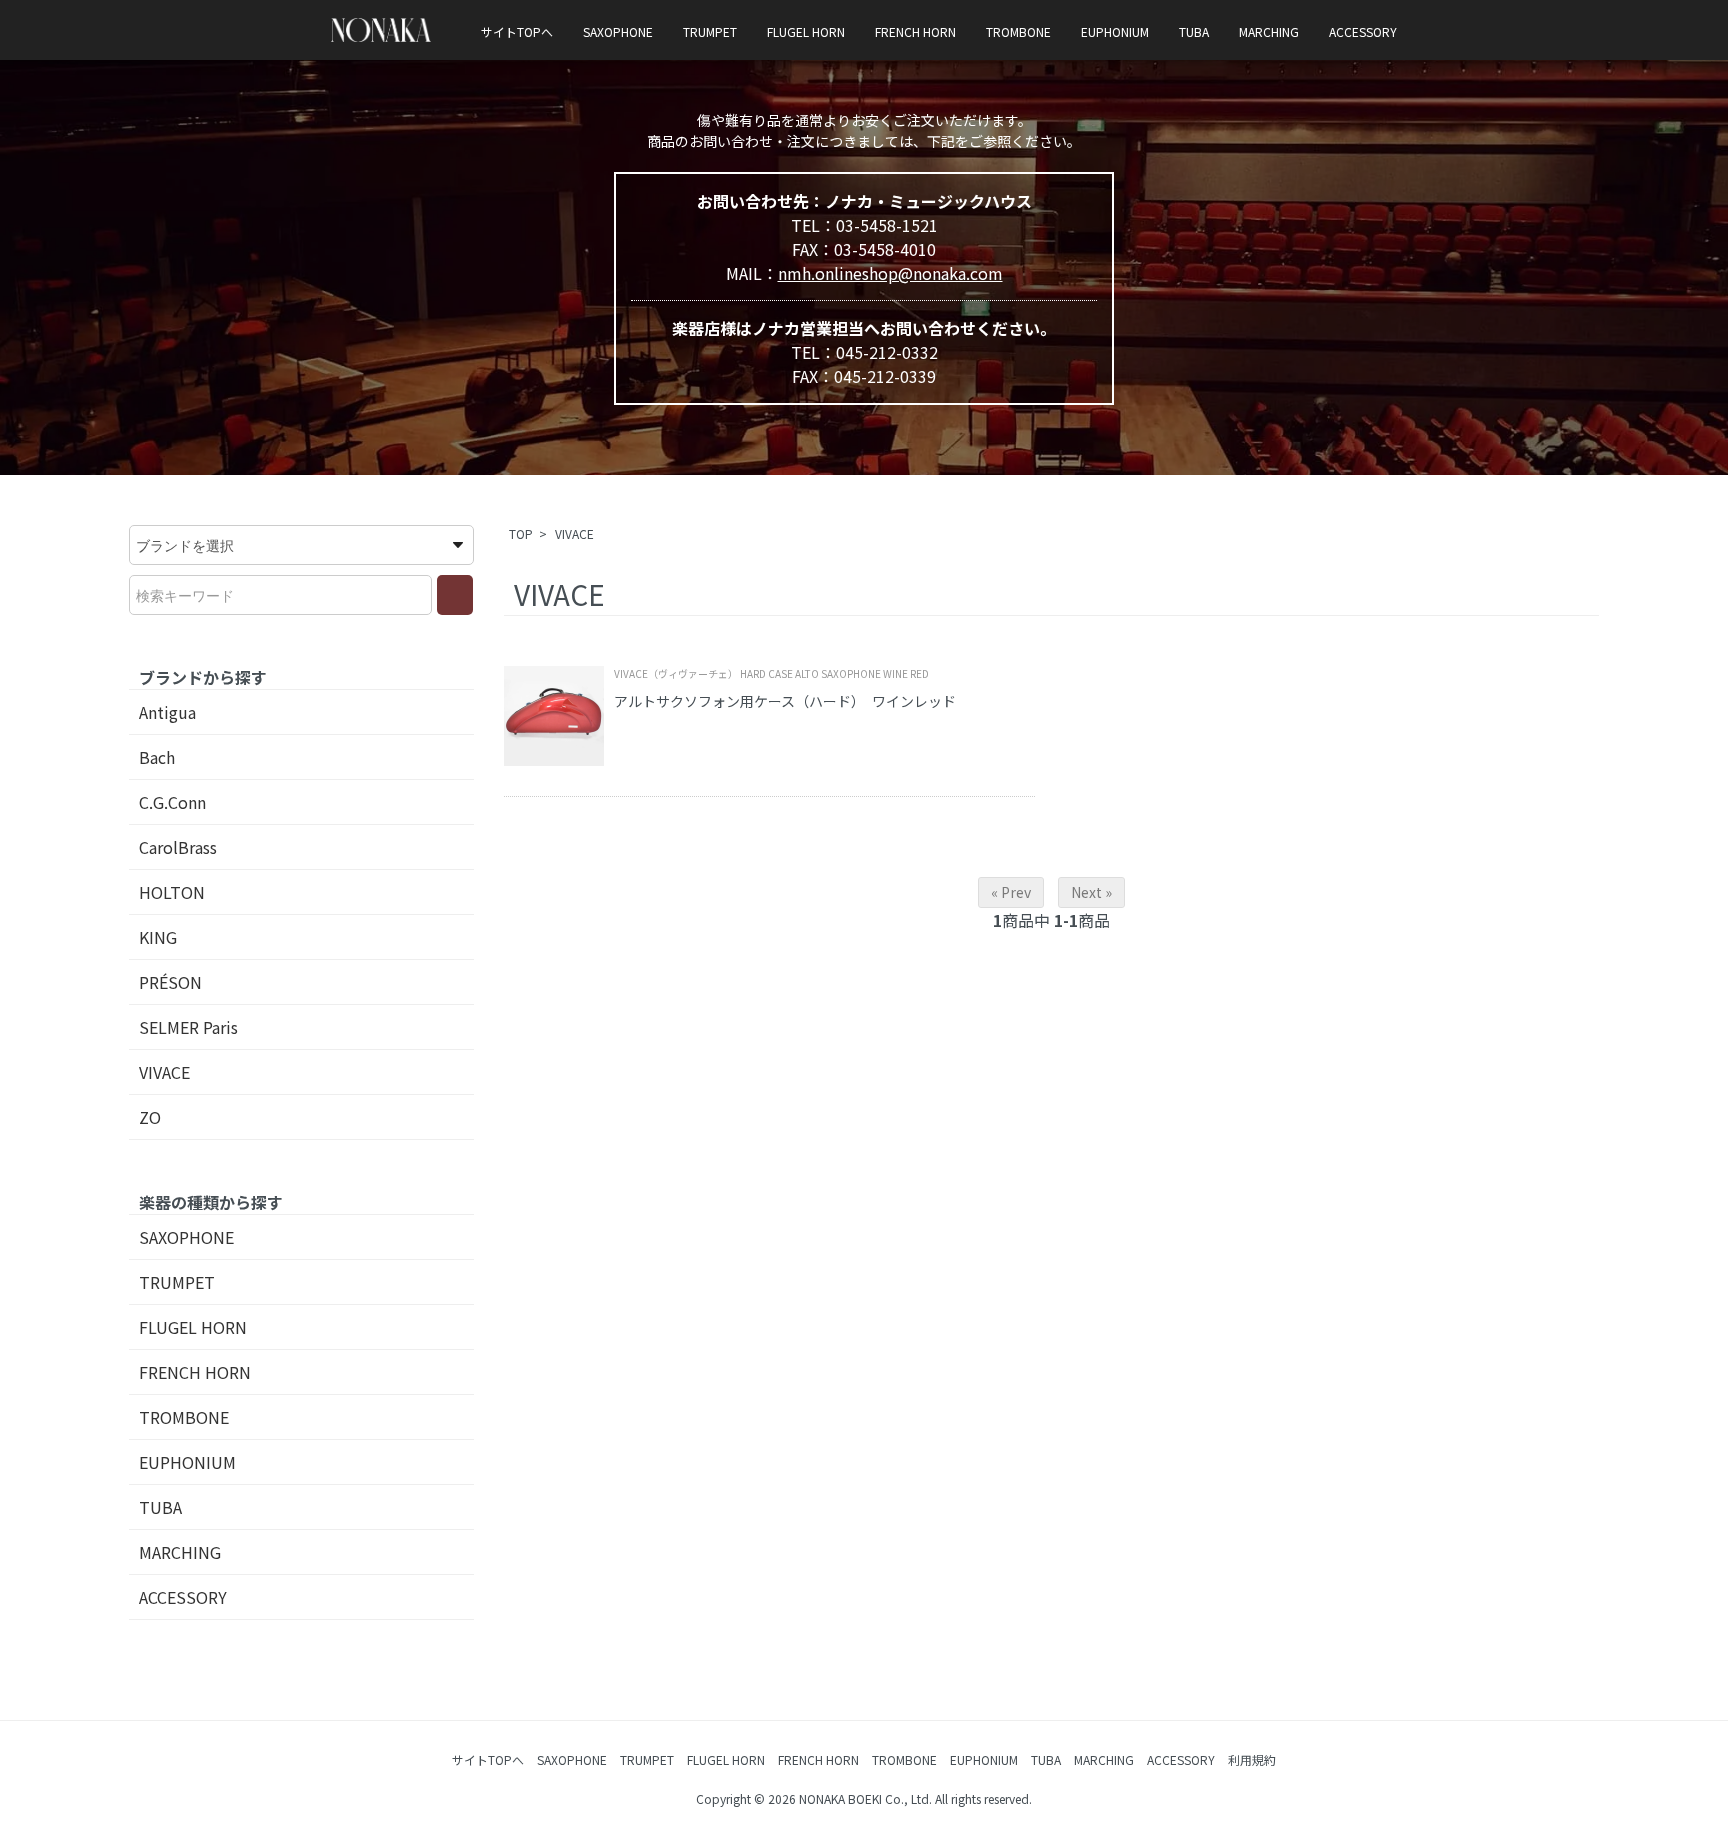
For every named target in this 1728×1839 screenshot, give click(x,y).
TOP (521, 533)
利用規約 (1252, 1759)
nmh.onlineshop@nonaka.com (890, 273)
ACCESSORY (1363, 31)
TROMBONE (1018, 31)
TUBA (1194, 31)
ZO (150, 1117)
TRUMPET (710, 31)
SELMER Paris (188, 1027)
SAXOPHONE (618, 31)
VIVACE (574, 533)
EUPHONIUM (1115, 31)
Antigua (167, 712)
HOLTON (172, 892)
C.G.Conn (172, 802)
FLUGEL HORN (806, 31)
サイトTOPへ (517, 31)
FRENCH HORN (915, 31)
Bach (157, 757)
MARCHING (1269, 31)
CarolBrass (178, 847)
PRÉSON (170, 982)
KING (158, 937)
